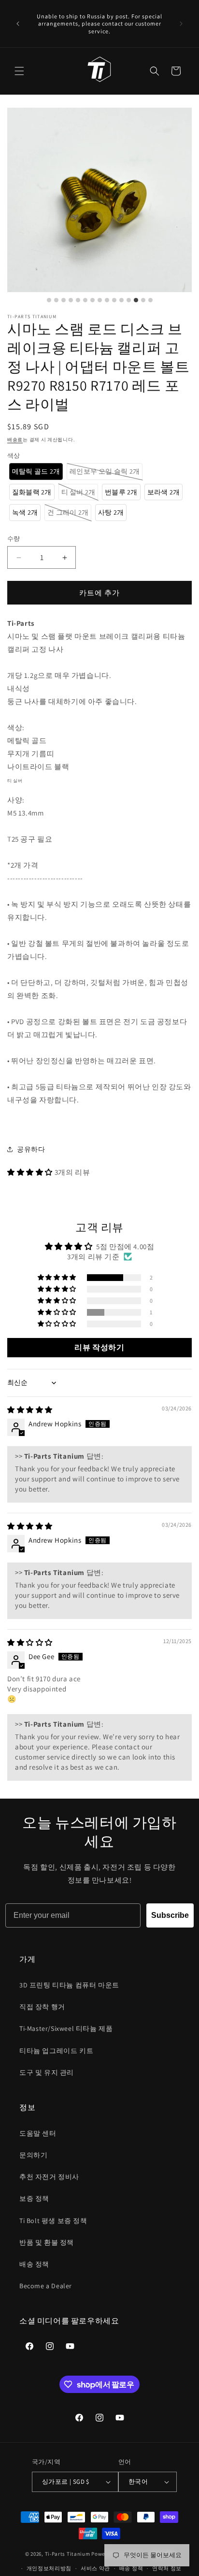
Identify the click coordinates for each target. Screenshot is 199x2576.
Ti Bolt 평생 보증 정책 (53, 2221)
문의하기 (33, 2155)
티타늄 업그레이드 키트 (56, 2051)
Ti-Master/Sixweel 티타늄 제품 (66, 2028)
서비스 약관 (95, 2568)
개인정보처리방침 (49, 2568)
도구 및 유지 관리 (47, 2072)
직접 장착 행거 (42, 2007)
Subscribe (170, 1915)
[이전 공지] (18, 24)
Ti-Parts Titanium (68, 2553)
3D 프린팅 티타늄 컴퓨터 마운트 (69, 1985)
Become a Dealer (46, 2286)
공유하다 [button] (31, 1149)
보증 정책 (34, 2198)
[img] (30, 1410)
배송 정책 (34, 2264)
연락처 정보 (167, 2568)
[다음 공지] (181, 24)
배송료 (15, 440)
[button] (19, 71)
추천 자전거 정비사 (49, 2177)
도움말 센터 (38, 2133)
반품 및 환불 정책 (47, 2242)
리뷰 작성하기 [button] (99, 1347)
